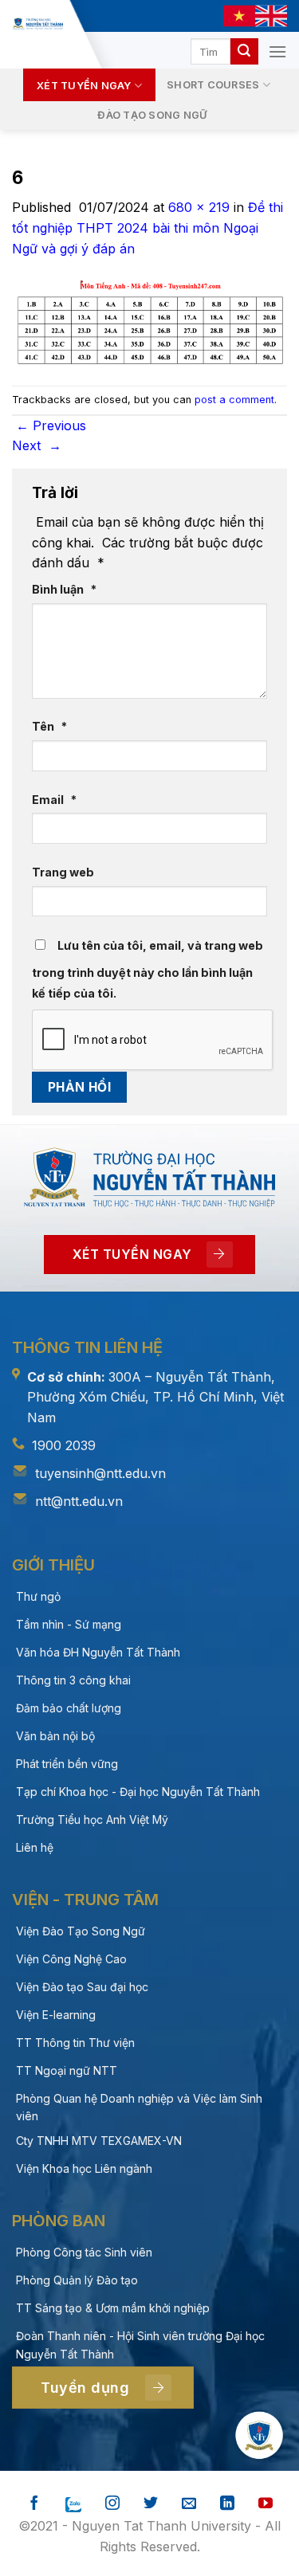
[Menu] (277, 51)
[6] (149, 321)
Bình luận (64, 589)
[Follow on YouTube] (266, 2504)
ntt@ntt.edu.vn (79, 1501)
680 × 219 (199, 207)
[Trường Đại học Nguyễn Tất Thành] (38, 24)
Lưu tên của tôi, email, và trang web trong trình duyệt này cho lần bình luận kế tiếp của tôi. (148, 969)
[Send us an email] (189, 2504)
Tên (49, 726)
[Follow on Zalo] (73, 2504)
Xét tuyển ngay (84, 86)
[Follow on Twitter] (151, 2504)
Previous (51, 425)
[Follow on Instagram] (112, 2504)
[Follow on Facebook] (34, 2504)
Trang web (63, 872)
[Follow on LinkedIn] (227, 2504)
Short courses (213, 85)
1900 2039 (64, 1445)
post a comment (234, 400)
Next (37, 445)
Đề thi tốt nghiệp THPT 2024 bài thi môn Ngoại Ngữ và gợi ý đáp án (148, 227)
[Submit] (244, 52)
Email (54, 800)
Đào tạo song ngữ (152, 115)
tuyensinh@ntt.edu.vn (100, 1473)
